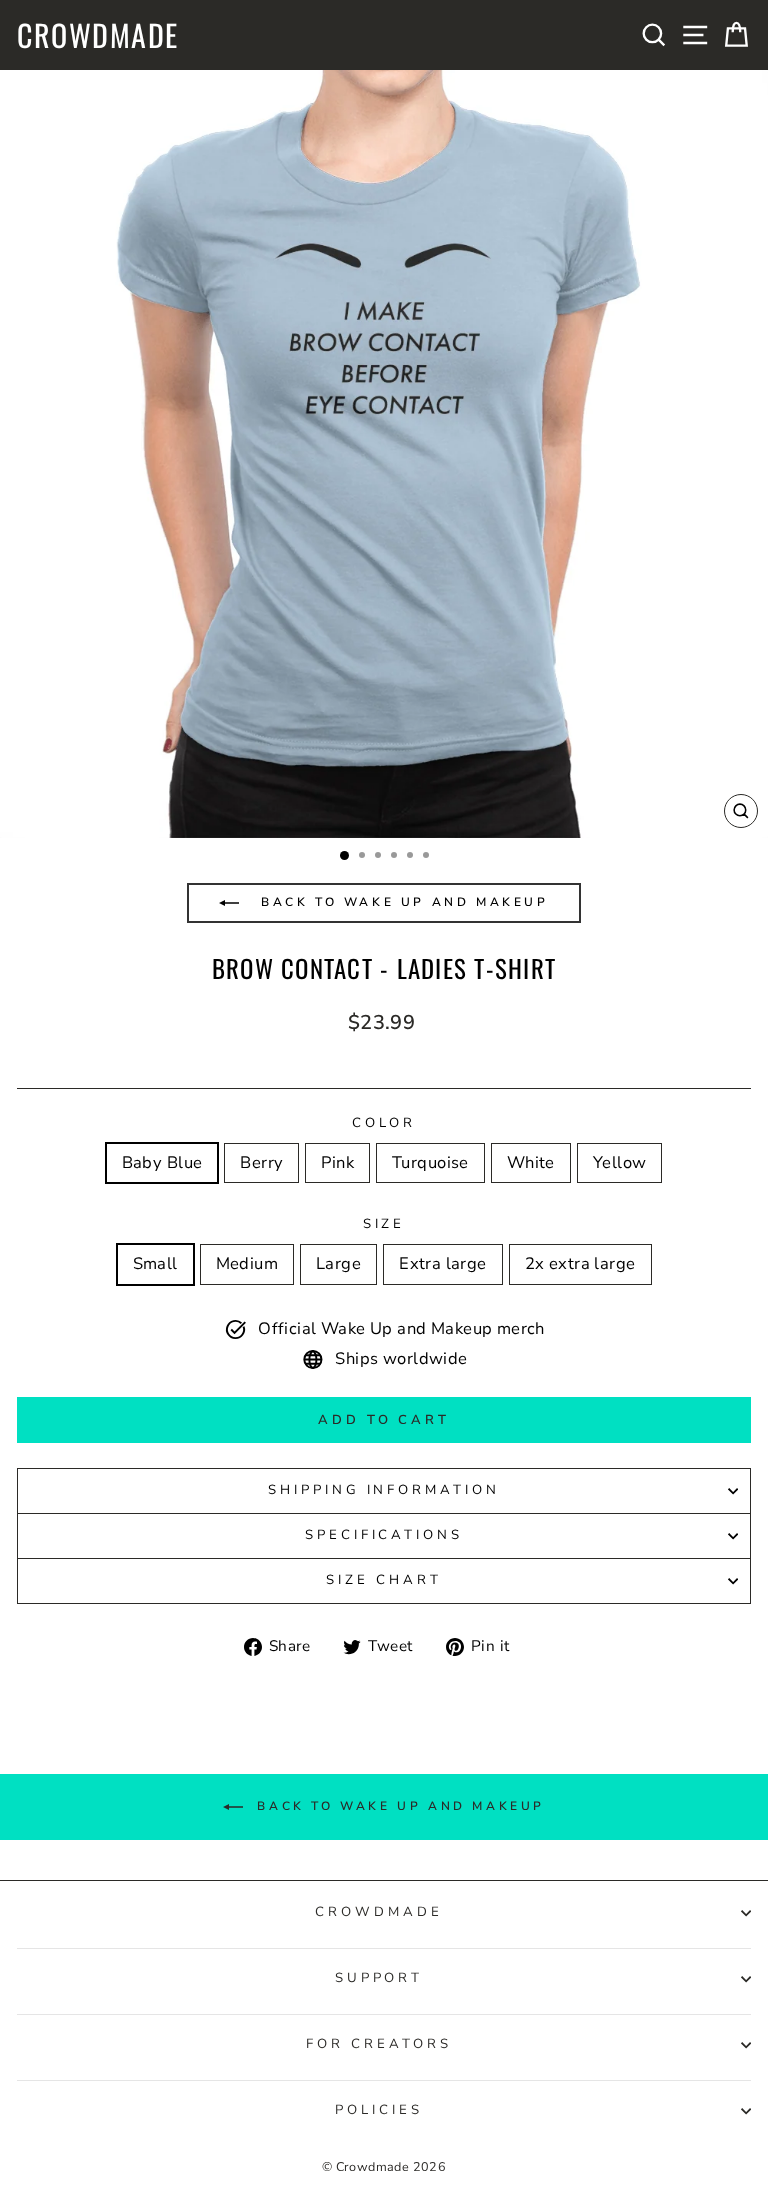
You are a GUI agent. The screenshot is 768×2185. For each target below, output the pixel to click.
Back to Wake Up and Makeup (401, 902)
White (531, 1162)
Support (379, 1978)
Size (384, 1224)
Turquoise (430, 1162)
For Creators (379, 2044)
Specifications (384, 1535)
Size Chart (384, 1580)
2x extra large (580, 1263)
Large (338, 1263)
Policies (379, 2110)
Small (155, 1263)
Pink (337, 1162)
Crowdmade (98, 35)
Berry (261, 1162)
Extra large (443, 1263)
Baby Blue (162, 1162)
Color (384, 1123)
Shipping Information (384, 1490)
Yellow (619, 1162)
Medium (247, 1263)
